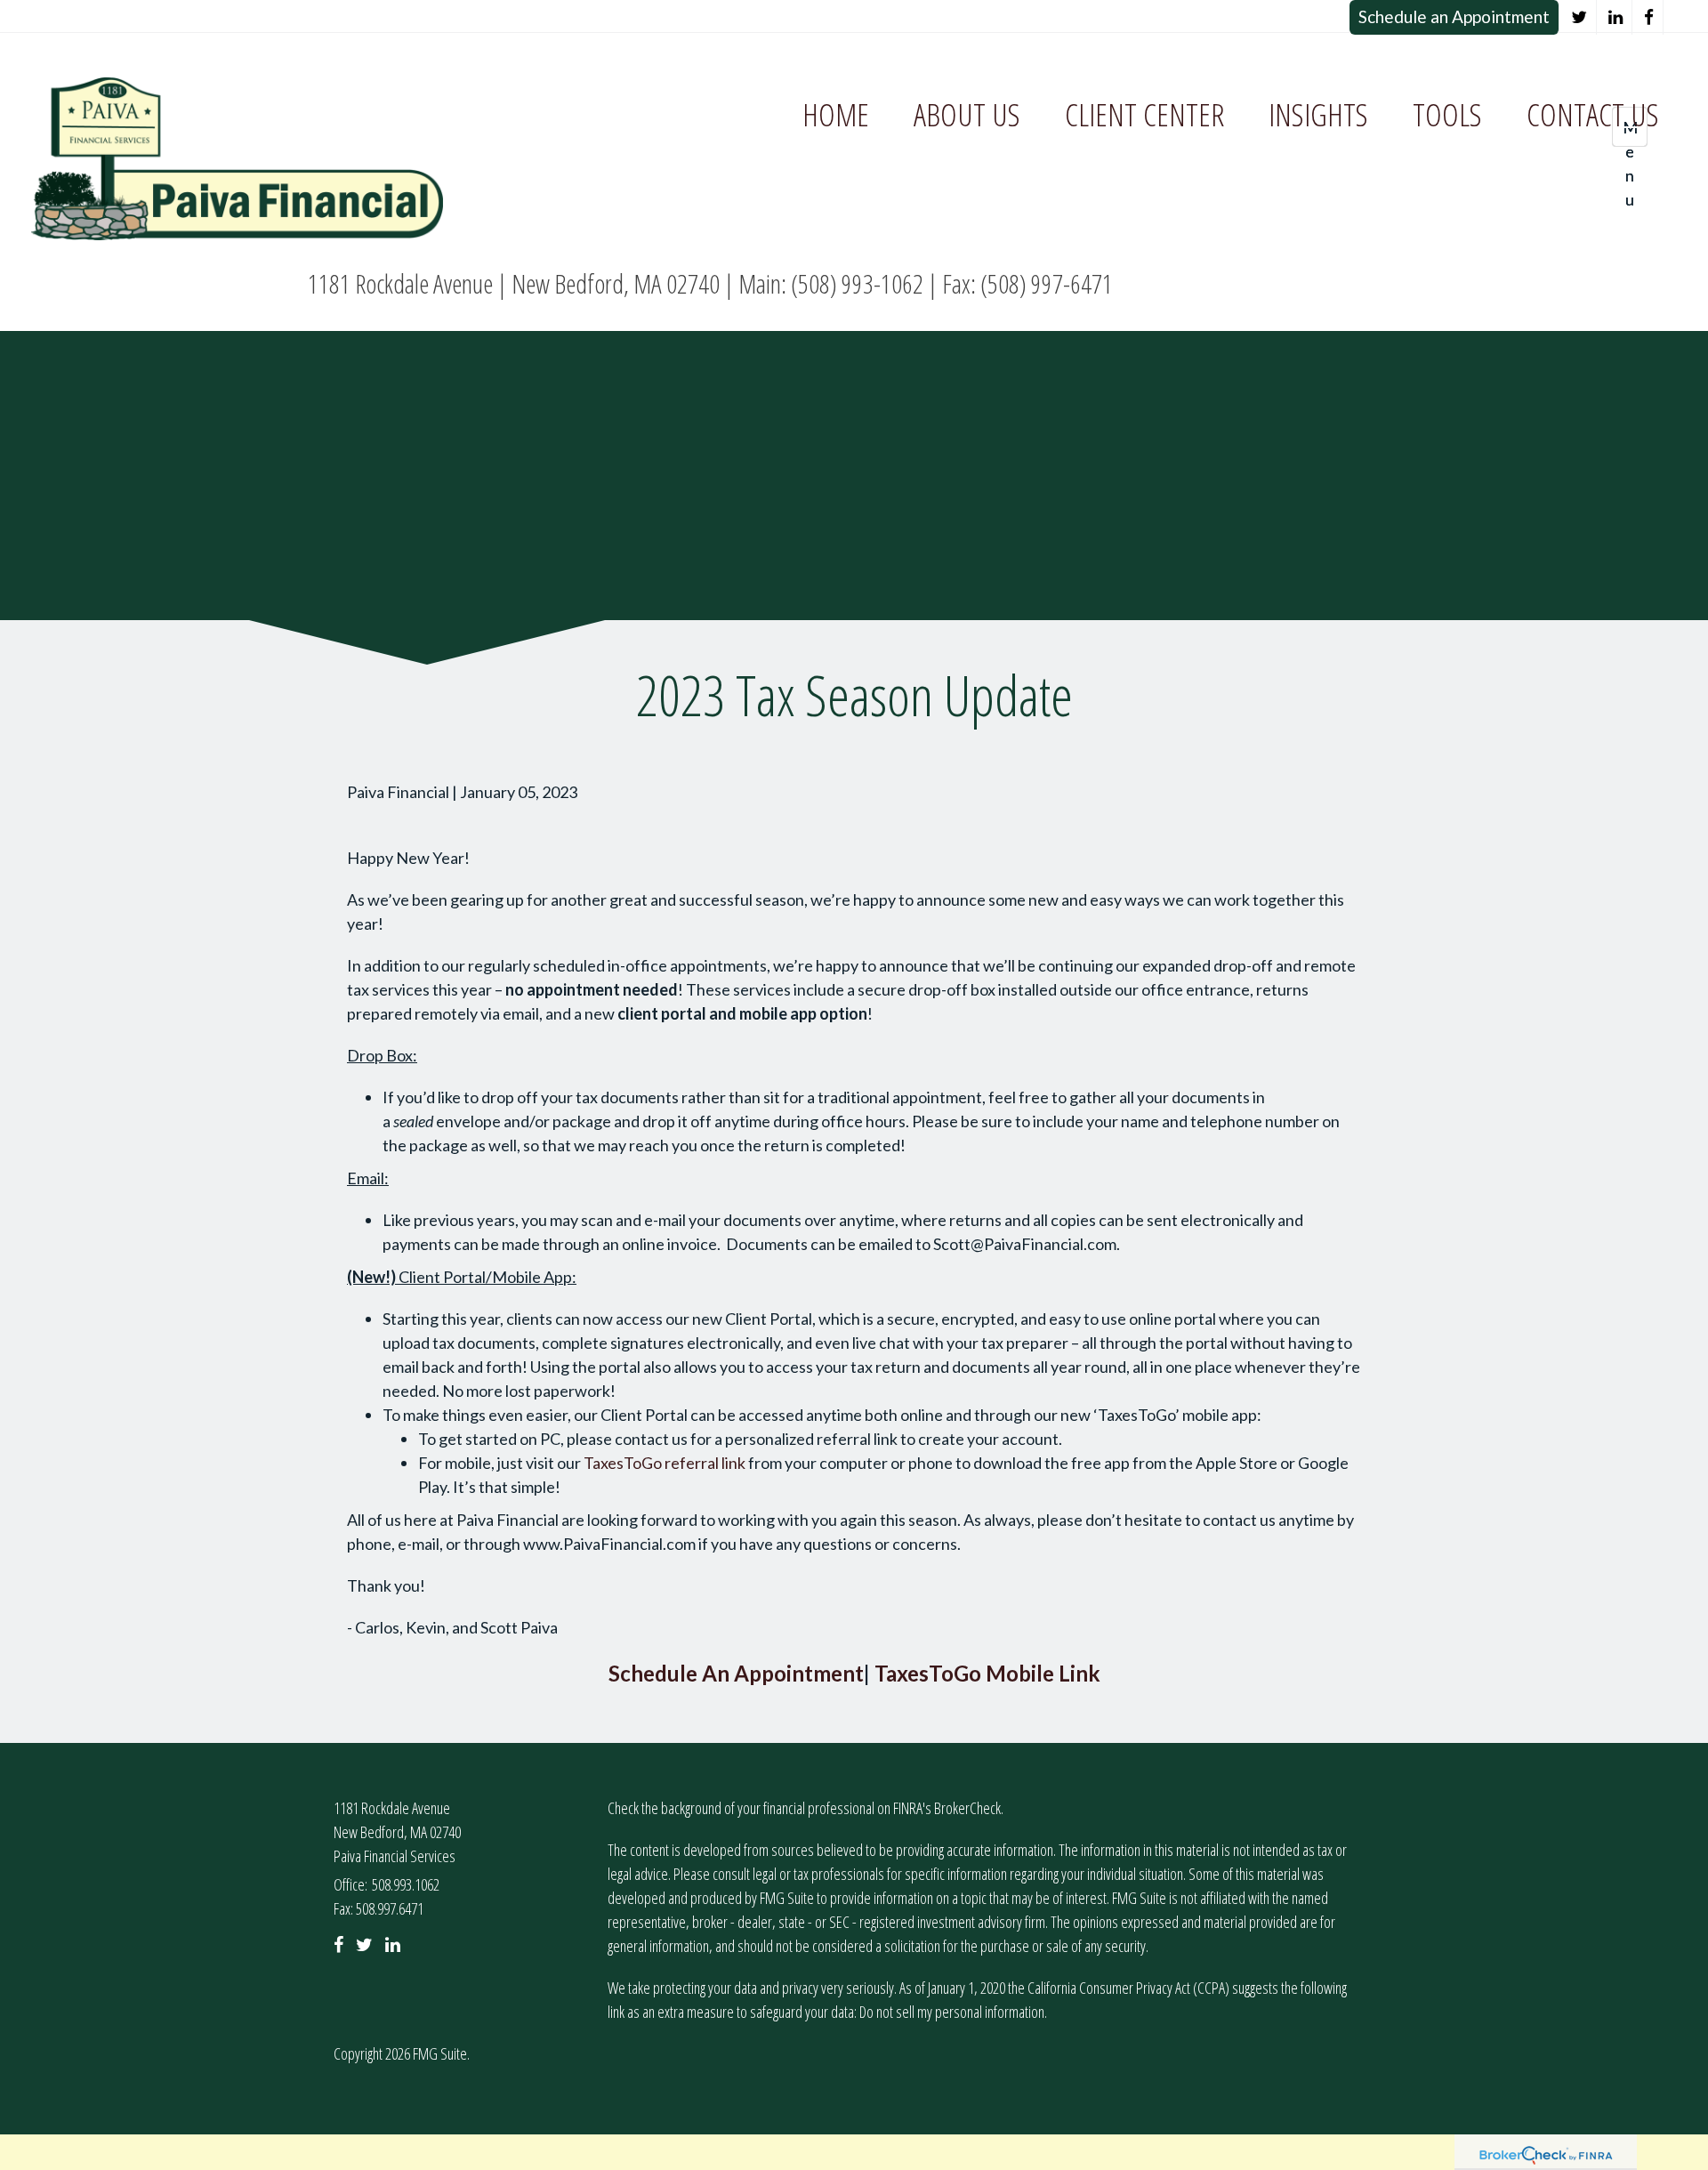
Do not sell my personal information (952, 2012)
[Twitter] (1579, 17)
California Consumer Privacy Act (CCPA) (1128, 1988)
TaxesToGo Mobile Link (987, 1673)
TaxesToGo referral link (665, 1463)
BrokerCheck (967, 1808)
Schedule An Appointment (736, 1673)
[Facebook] (1649, 17)
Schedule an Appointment (1454, 16)
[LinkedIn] (1616, 17)
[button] (967, 115)
